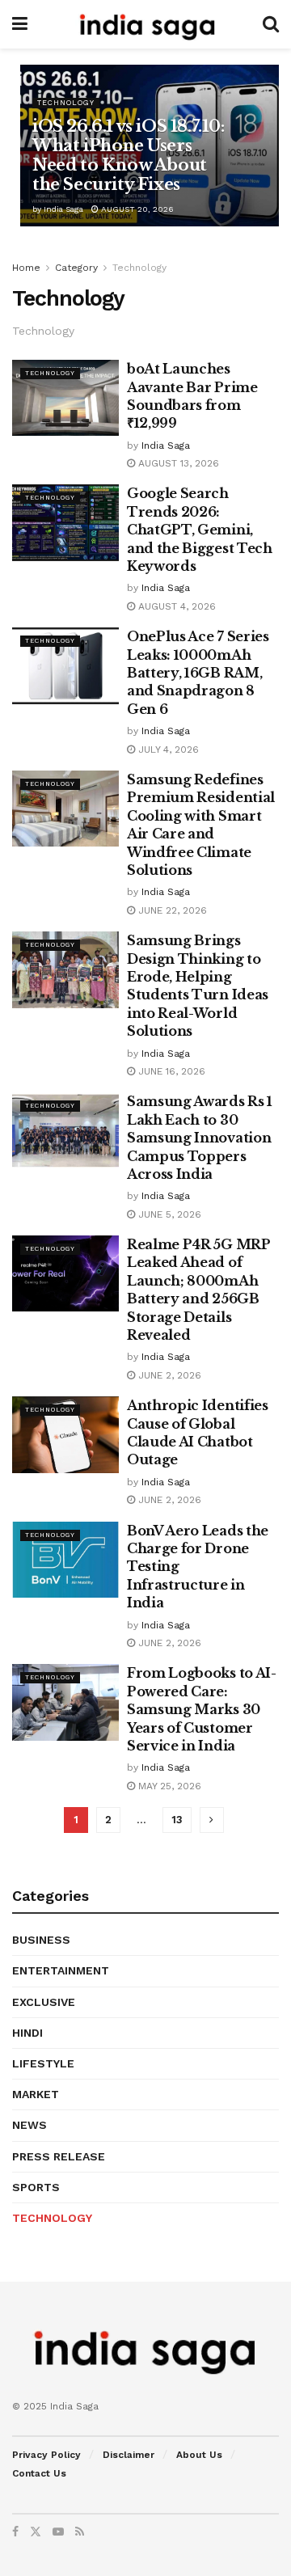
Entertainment (61, 1970)
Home (26, 268)
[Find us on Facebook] (15, 2532)
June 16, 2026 (170, 1071)
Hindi (27, 2033)
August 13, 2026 (177, 463)
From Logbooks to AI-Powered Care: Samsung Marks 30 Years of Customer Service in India (202, 1709)
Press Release (59, 2156)
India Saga (63, 209)
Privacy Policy (46, 2455)
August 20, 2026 (136, 209)
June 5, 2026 (168, 1214)
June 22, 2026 (171, 910)
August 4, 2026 (175, 606)
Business (41, 1940)
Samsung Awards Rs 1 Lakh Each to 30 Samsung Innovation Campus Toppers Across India (200, 1138)
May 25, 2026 (168, 1786)
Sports (36, 2187)
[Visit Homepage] (145, 24)
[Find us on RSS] (80, 2532)
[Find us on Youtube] (58, 2532)
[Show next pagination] (212, 1820)
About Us (199, 2455)
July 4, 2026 (167, 750)
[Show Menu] (20, 24)
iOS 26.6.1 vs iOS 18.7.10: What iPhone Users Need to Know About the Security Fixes (129, 155)
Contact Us (39, 2473)
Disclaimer (129, 2455)
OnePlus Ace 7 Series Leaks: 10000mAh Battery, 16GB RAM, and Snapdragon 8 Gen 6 (198, 673)
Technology (66, 103)
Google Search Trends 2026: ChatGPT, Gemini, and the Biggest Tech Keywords (200, 530)
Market (36, 2094)
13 (177, 1820)
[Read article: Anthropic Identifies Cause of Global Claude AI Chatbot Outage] (65, 1434)
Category (76, 268)
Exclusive (44, 2002)
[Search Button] (271, 24)
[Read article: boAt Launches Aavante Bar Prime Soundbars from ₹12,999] (65, 398)
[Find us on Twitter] (36, 2532)
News (30, 2125)
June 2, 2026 (168, 1375)
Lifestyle (43, 2063)
